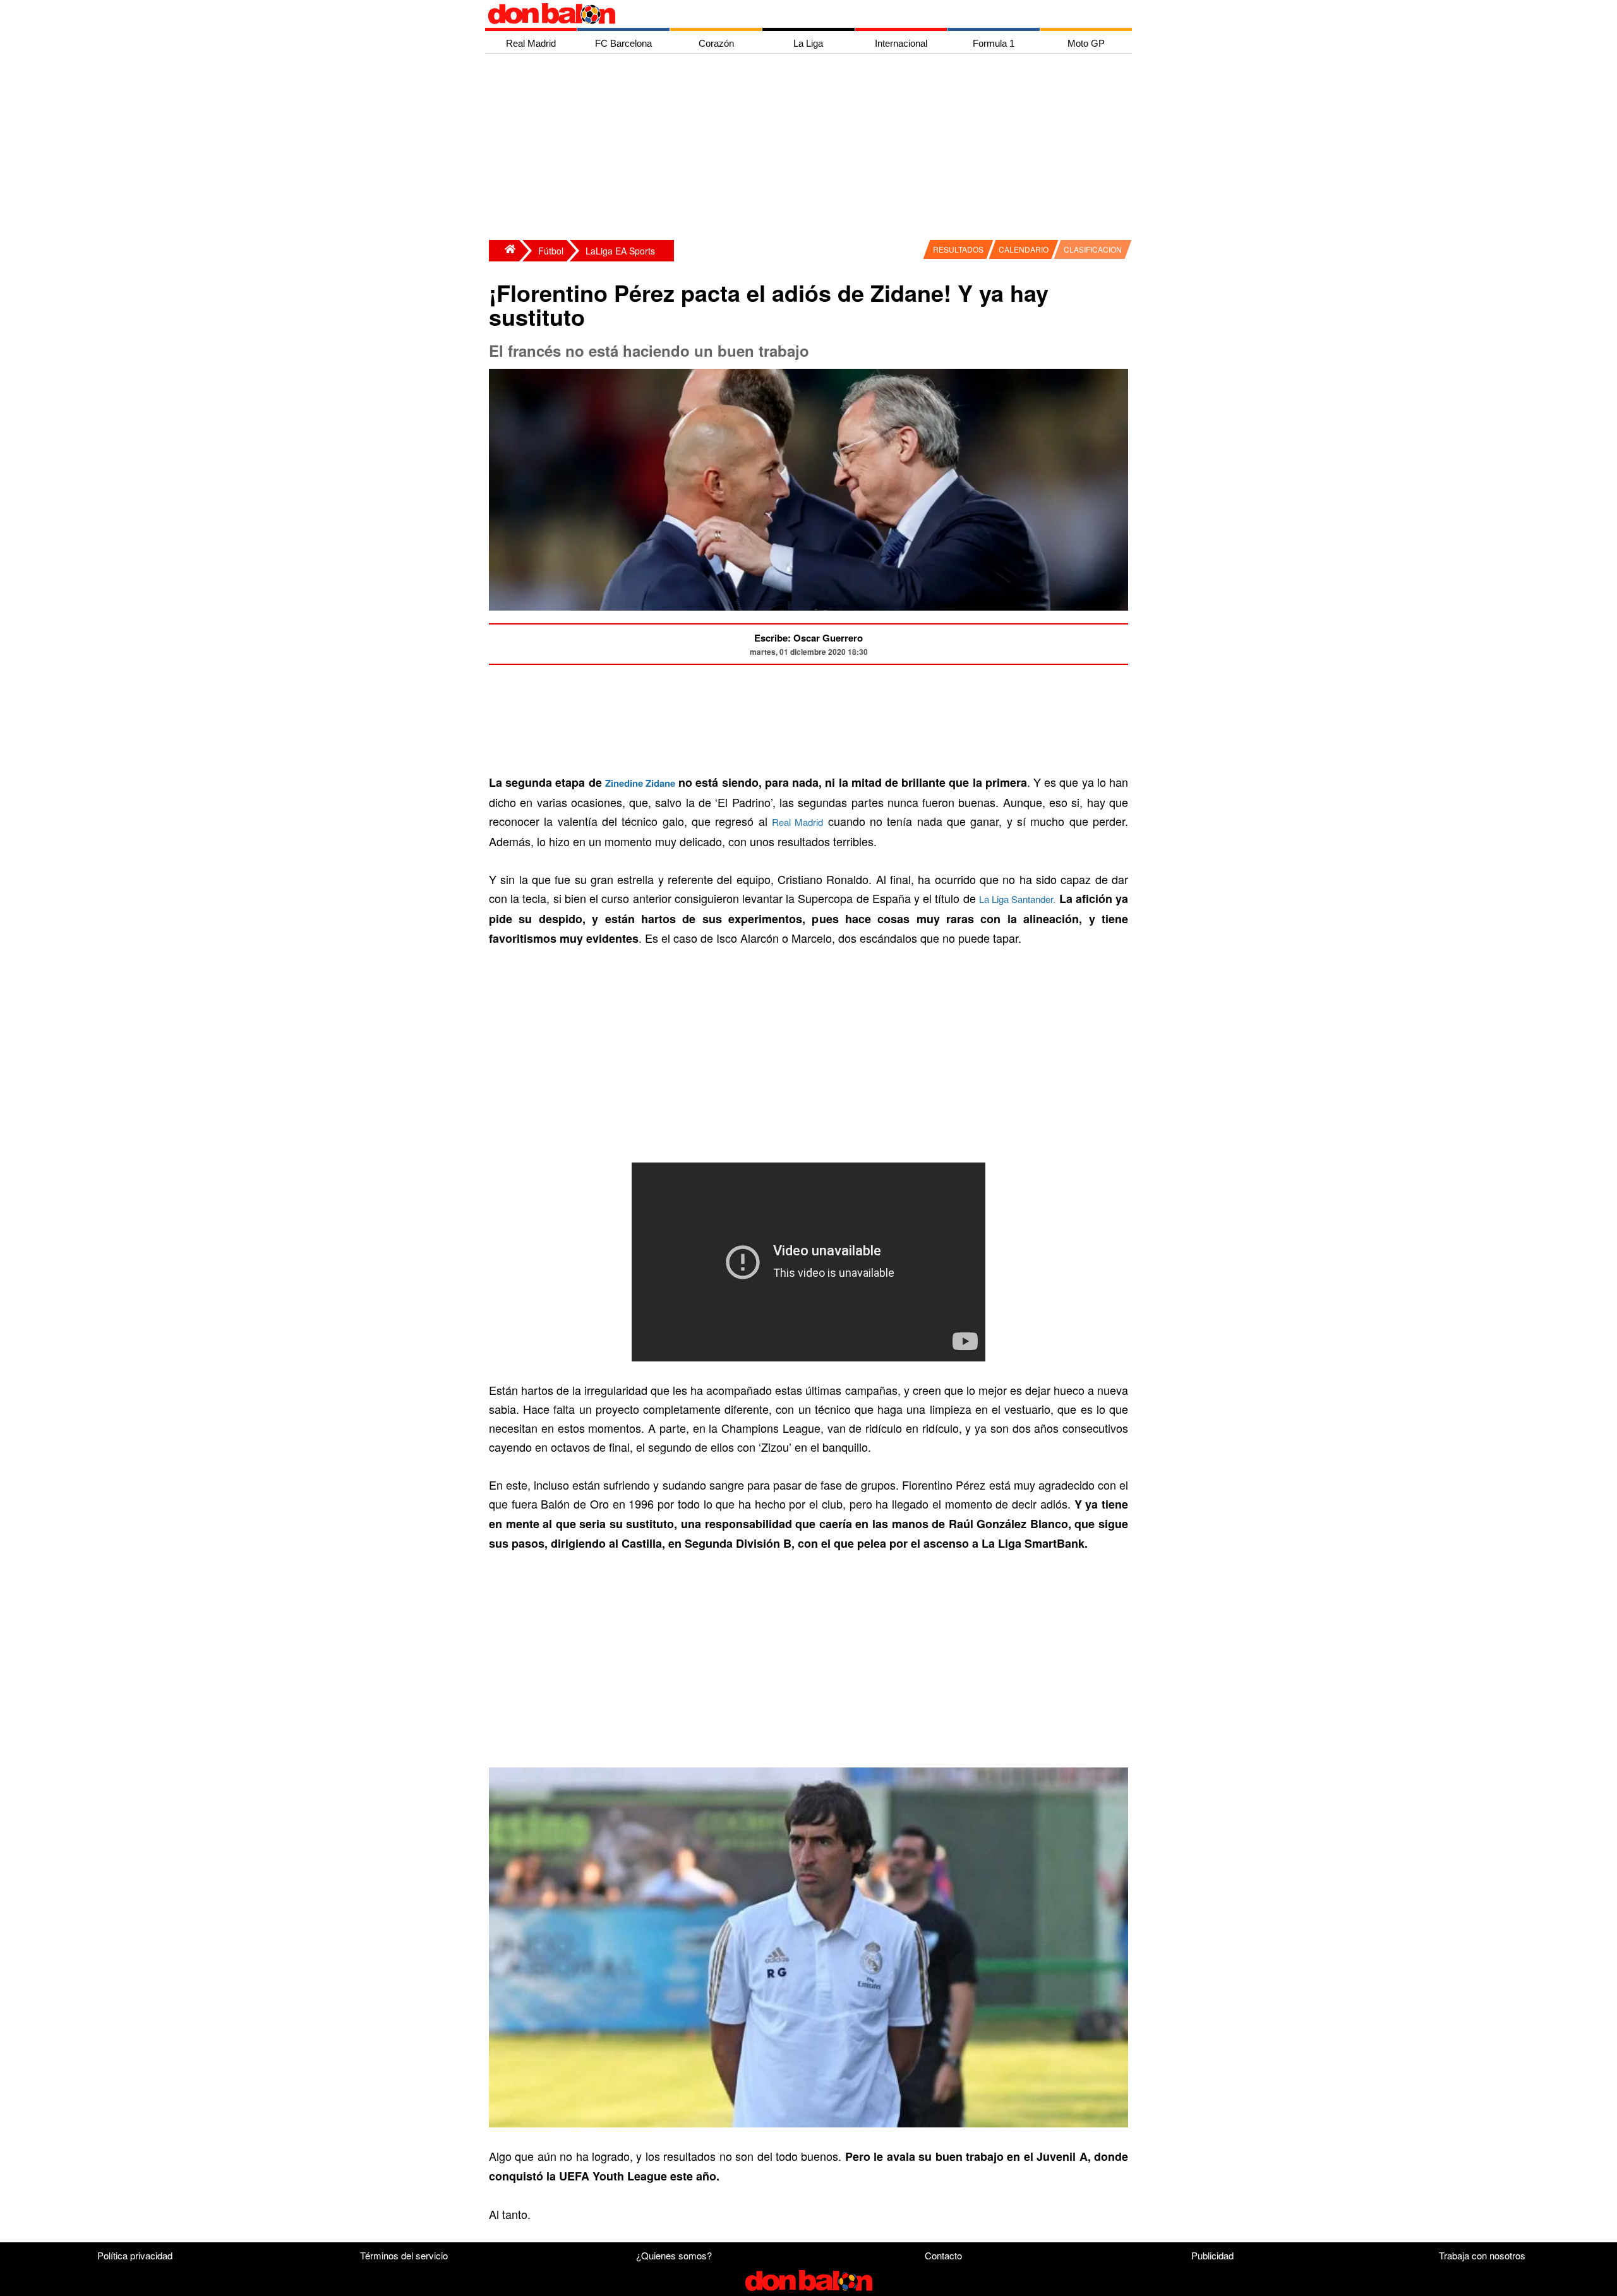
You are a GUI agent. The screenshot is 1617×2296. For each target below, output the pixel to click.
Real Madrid (797, 822)
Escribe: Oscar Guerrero (808, 638)
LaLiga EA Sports (620, 251)
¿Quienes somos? (674, 2255)
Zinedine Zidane (640, 783)
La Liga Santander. (1017, 899)
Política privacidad (135, 2255)
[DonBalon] (504, 251)
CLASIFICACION (1093, 249)
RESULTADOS (958, 249)
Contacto (943, 2255)
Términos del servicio (404, 2255)
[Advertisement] (812, 148)
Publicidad (1212, 2255)
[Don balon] (794, 14)
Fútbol (551, 251)
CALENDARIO (1024, 249)
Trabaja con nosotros (1482, 2255)
